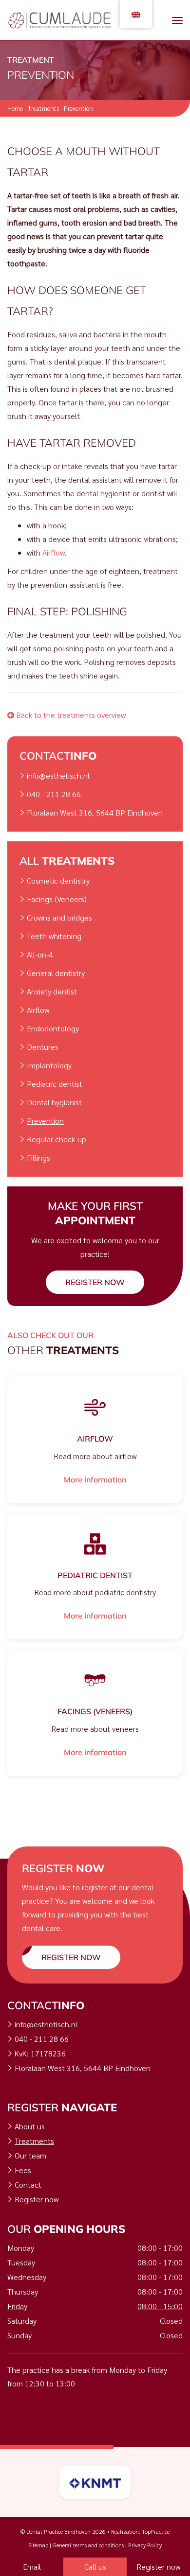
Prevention (45, 1121)
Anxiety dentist (52, 991)
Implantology (49, 1065)
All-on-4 (40, 954)
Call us (95, 2567)
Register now (95, 1282)
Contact (28, 2184)
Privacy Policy (145, 2545)
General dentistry (56, 973)
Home (15, 108)
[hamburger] (177, 20)
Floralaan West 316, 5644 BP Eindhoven (95, 812)
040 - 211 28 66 (54, 794)
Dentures (43, 1047)
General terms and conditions (88, 2545)
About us (30, 2126)
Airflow (54, 552)
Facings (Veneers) (57, 899)
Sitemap (38, 2545)
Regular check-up (57, 1139)
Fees (23, 2170)
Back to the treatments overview (70, 715)
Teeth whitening (54, 936)
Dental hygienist (54, 1102)
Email (32, 2567)
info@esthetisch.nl (58, 775)
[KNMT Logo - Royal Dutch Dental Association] (95, 2482)
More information (95, 1479)
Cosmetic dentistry (58, 880)
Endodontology (53, 1028)
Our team (30, 2155)
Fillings (38, 1157)
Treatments (43, 108)
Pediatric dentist (55, 1084)
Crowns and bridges (59, 917)
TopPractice (156, 2531)
